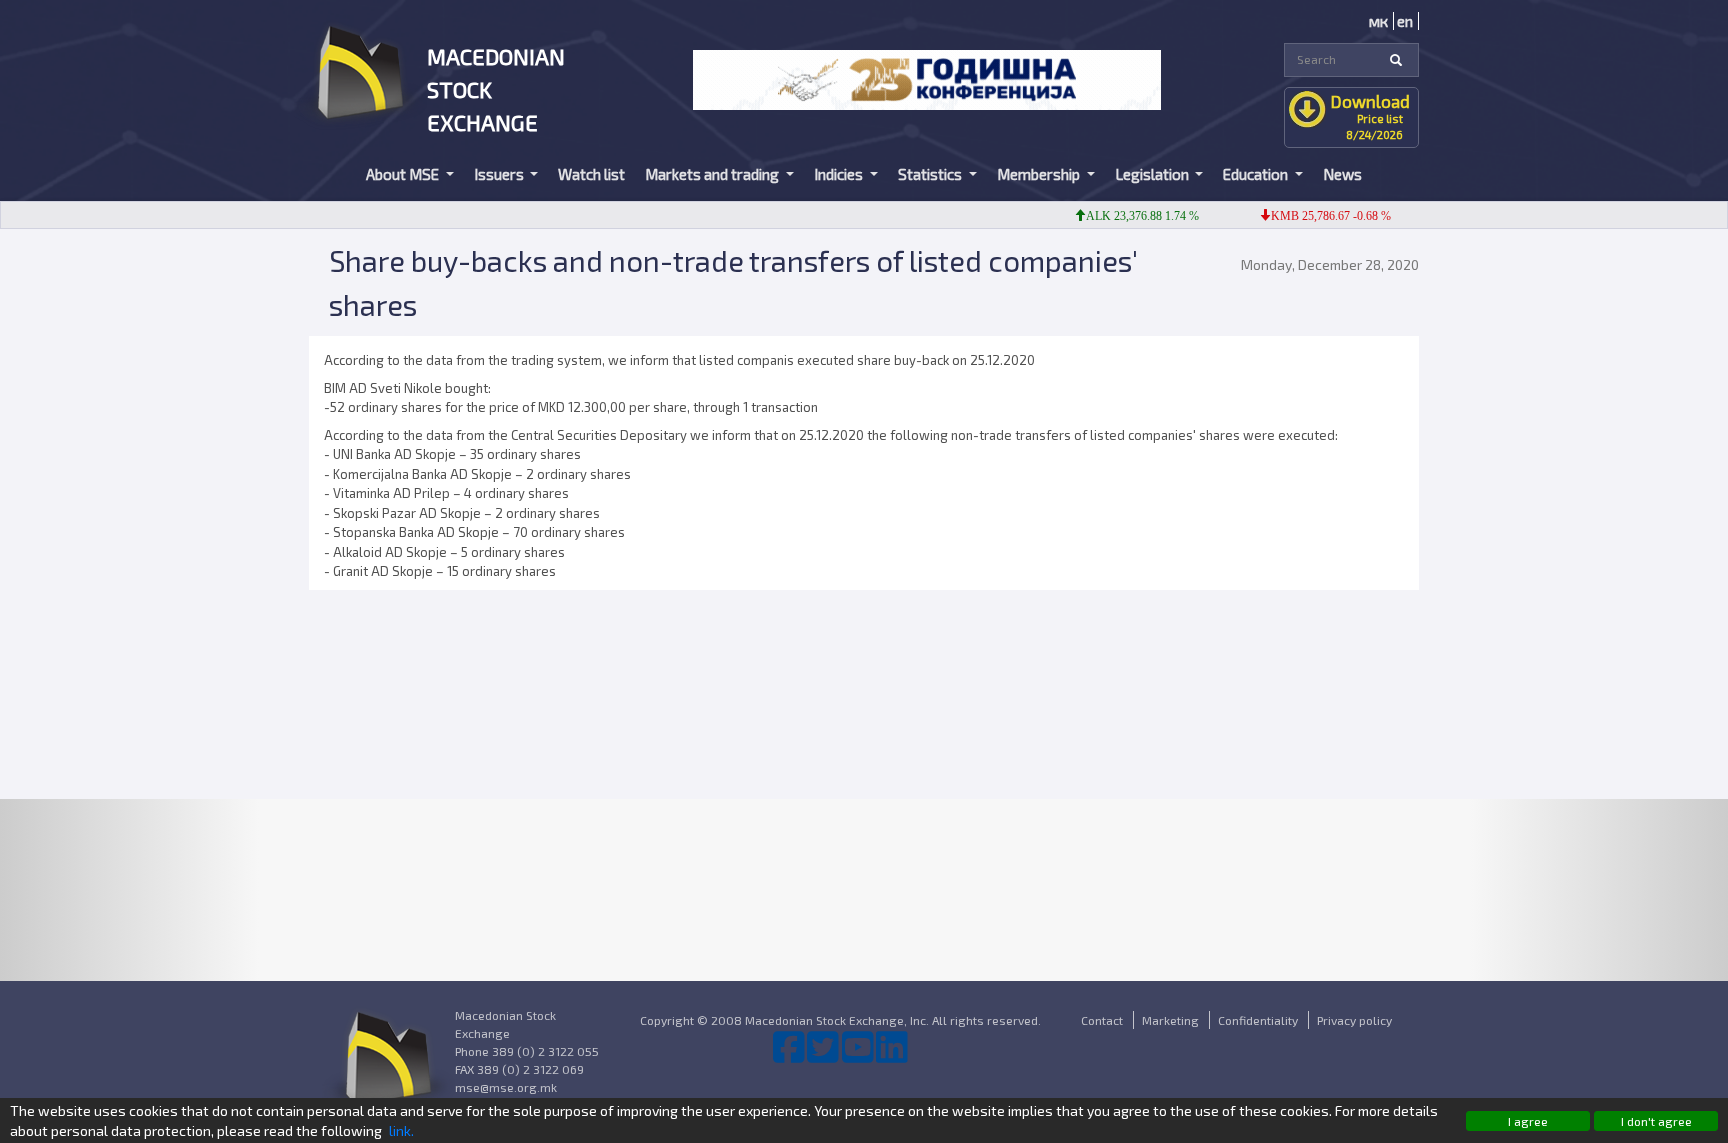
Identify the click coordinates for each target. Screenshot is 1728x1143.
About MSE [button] (404, 174)
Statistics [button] (931, 174)
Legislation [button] (1153, 174)
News (1342, 174)
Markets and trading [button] (713, 174)
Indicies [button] (840, 174)
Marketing (1170, 1020)
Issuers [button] (500, 174)
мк (1378, 21)
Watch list (591, 174)
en (1405, 21)
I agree (1528, 1121)
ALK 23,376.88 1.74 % (1126, 216)
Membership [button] (1040, 174)
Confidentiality (1258, 1020)
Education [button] (1257, 174)
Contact (1102, 1020)
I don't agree (1656, 1121)
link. (401, 1130)
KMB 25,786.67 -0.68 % (1315, 216)
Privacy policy (1354, 1020)
